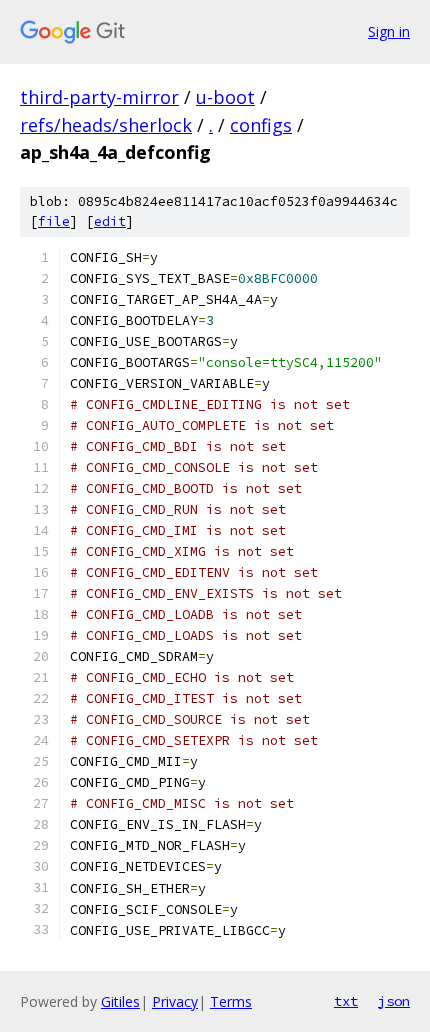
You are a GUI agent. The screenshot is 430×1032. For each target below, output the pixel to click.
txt (346, 1001)
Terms (231, 1001)
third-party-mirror (99, 97)
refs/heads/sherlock (106, 125)
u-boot (225, 97)
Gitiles (120, 1001)
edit (110, 221)
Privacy (175, 1001)
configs (261, 125)
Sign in (389, 31)
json (394, 1001)
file (54, 221)
